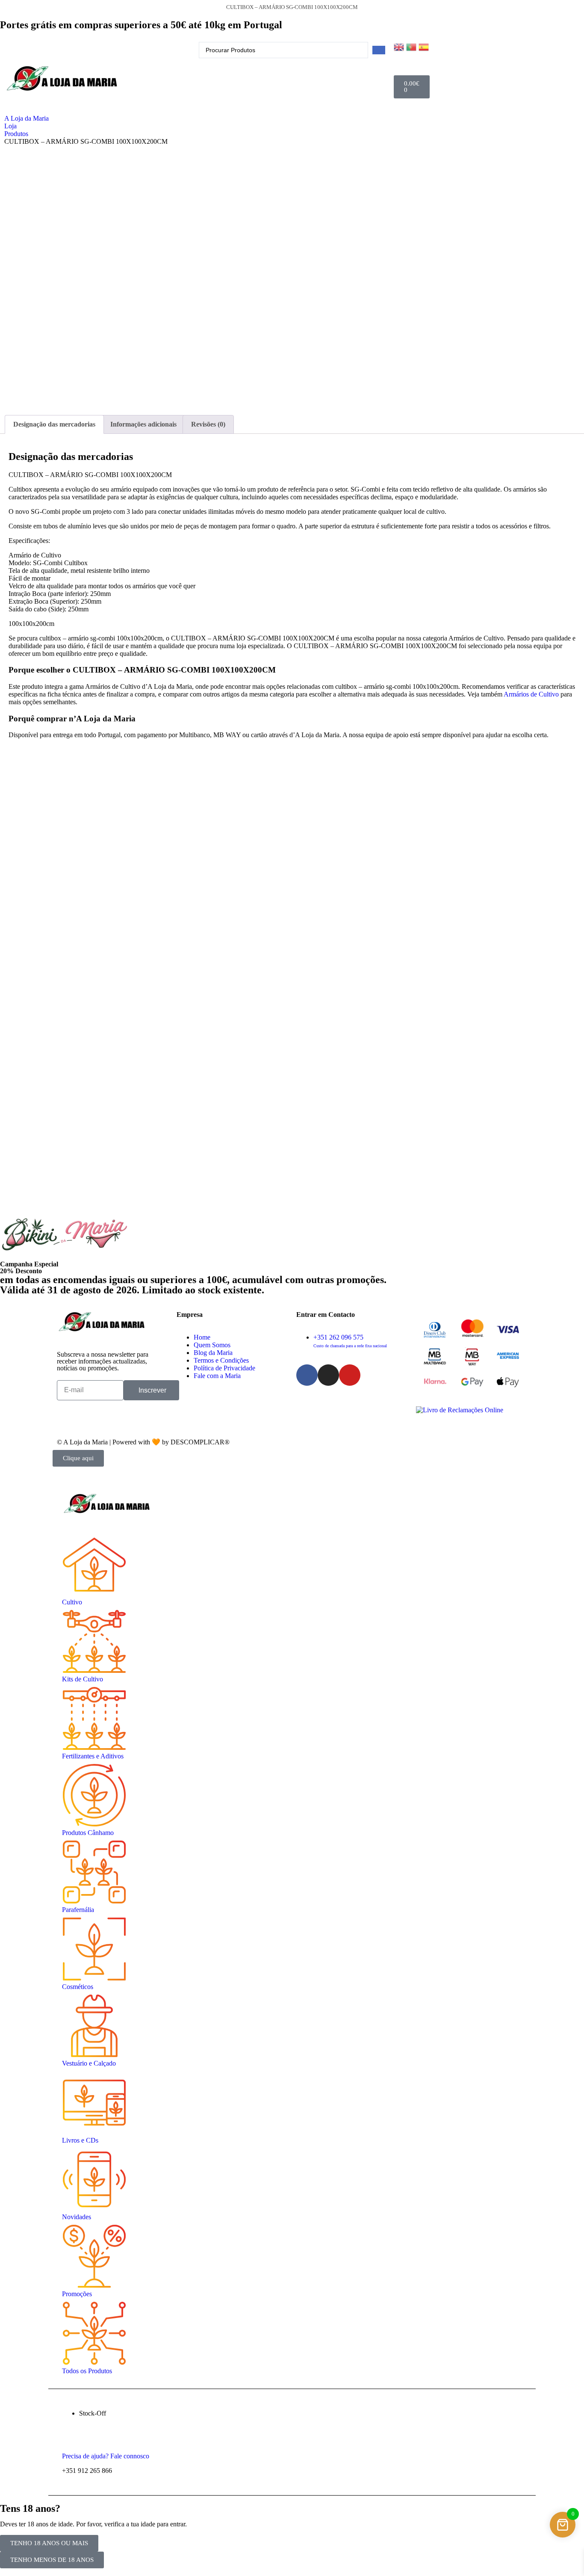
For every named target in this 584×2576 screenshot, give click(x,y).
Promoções (77, 2294)
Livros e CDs (80, 2140)
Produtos (16, 134)
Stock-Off (93, 2413)
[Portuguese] (412, 46)
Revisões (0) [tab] (208, 424)
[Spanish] (425, 46)
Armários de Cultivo (531, 694)
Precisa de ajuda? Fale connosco (106, 2456)
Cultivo (72, 1602)
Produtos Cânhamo (88, 1833)
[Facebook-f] (307, 1375)
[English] (400, 46)
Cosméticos (78, 1987)
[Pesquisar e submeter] (379, 50)
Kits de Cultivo (83, 1679)
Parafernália (78, 1910)
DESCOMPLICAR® (200, 1442)
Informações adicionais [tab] (143, 424)
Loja (10, 126)
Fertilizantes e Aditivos (93, 1756)
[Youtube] (350, 1375)
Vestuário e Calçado (89, 2063)
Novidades (77, 2217)
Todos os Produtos (87, 2371)
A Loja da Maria (27, 118)
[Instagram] (328, 1375)
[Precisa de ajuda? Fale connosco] (71, 2442)
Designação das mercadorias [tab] (54, 424)
